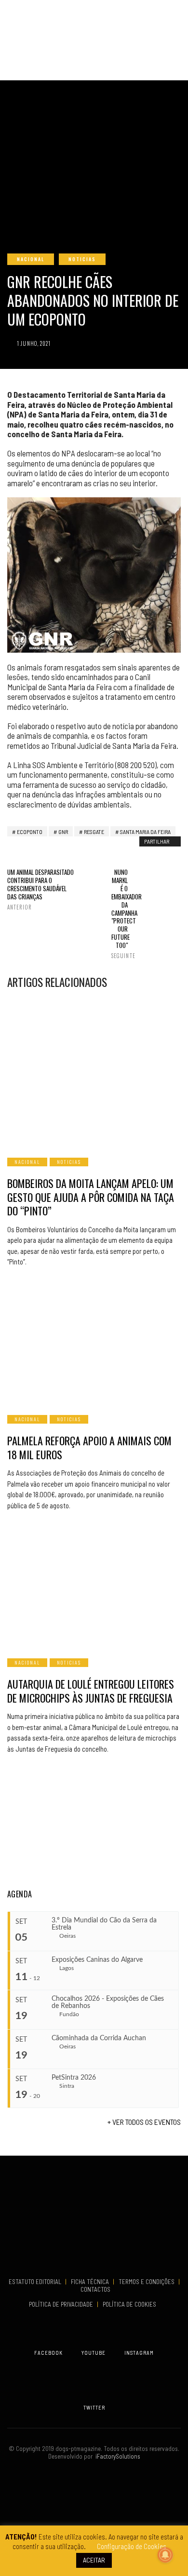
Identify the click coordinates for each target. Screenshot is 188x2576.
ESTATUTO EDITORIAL (36, 2282)
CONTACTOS (95, 2289)
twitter (94, 2407)
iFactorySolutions (116, 2456)
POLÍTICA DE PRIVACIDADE (62, 2304)
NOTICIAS (82, 259)
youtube (94, 2353)
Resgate (94, 832)
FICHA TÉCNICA (91, 2282)
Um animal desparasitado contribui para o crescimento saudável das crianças (40, 889)
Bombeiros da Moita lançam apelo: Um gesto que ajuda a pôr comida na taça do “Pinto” (91, 1197)
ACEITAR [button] (94, 2560)
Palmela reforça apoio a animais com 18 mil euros (89, 1447)
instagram (139, 2353)
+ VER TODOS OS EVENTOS (144, 2122)
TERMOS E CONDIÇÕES (147, 2282)
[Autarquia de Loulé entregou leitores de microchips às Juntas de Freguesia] (94, 1586)
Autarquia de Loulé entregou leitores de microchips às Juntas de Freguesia (91, 1691)
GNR (63, 832)
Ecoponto (30, 832)
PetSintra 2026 (74, 2078)
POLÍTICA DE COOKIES (131, 2304)
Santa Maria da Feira (145, 832)
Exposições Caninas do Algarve (97, 1960)
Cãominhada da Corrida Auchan (99, 2038)
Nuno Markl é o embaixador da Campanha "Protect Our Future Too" (120, 914)
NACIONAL (31, 259)
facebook (48, 2353)
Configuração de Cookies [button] (132, 2546)
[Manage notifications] (165, 2555)
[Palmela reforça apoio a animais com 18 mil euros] (94, 1342)
